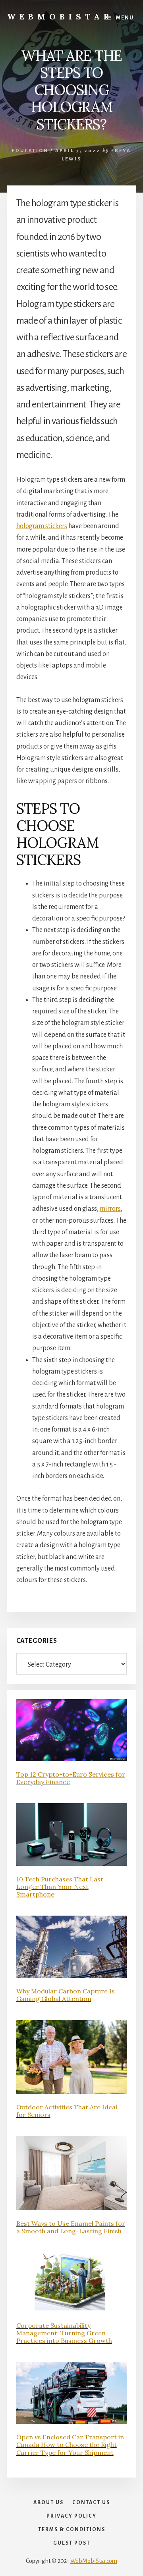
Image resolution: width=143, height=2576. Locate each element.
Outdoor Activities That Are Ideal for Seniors (67, 2111)
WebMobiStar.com (94, 2561)
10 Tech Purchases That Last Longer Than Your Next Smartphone (60, 1887)
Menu (125, 18)
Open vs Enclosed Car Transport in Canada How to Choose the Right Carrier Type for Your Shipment (70, 2445)
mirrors (110, 1209)
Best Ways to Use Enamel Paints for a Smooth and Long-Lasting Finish (71, 2227)
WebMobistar (60, 16)
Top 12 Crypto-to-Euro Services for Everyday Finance (71, 1778)
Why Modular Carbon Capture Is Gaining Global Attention (66, 1995)
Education (30, 151)
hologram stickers (42, 526)
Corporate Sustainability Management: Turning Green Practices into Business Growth (64, 2333)
